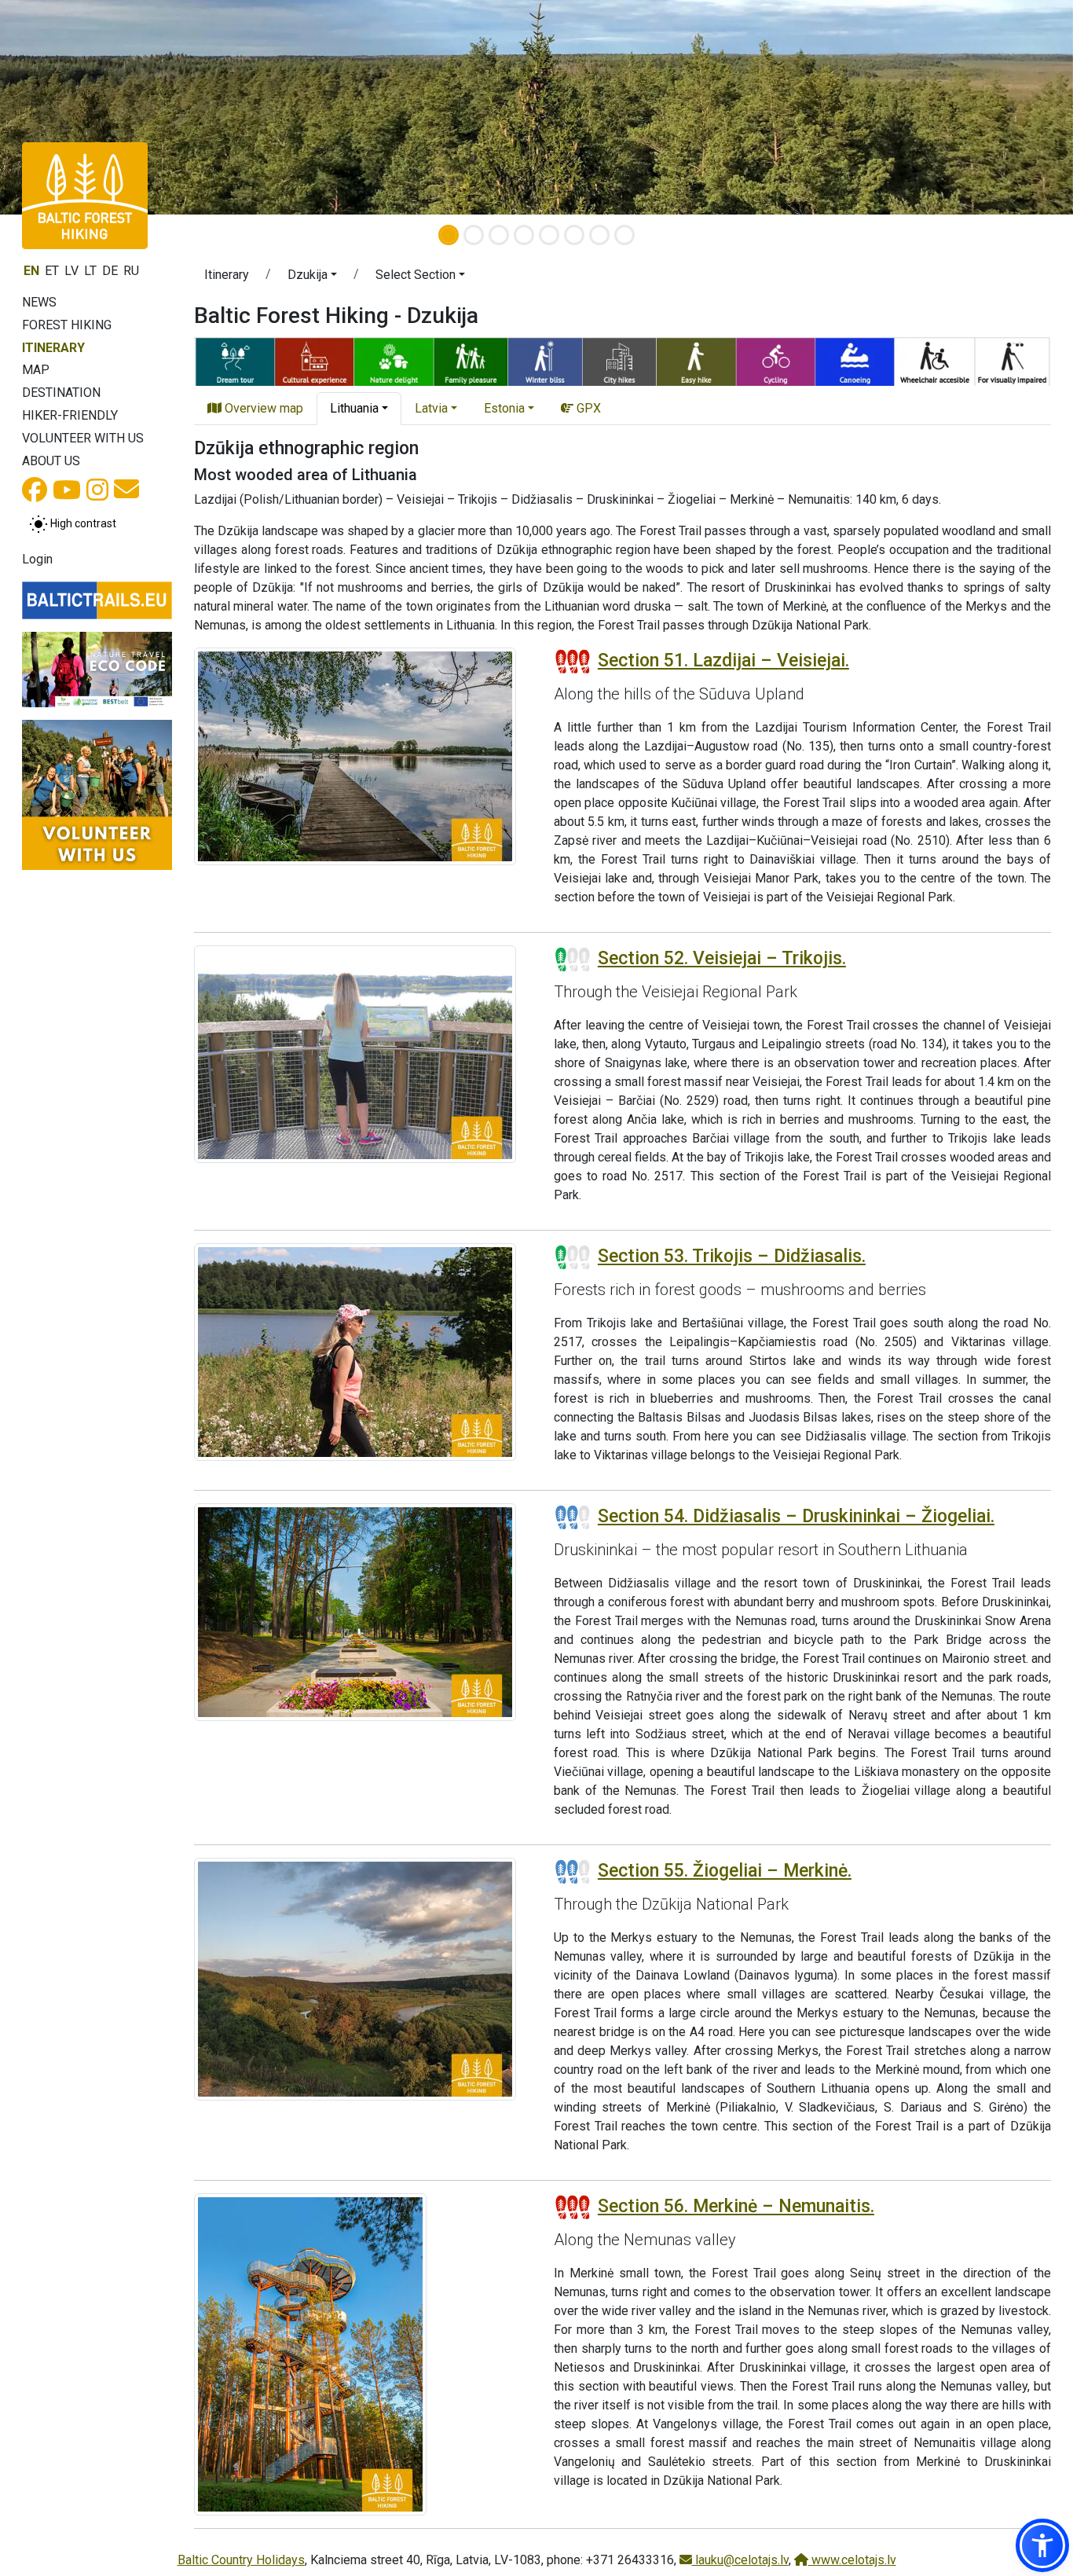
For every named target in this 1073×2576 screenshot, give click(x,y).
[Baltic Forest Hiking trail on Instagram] (97, 495)
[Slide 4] (524, 235)
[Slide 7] (599, 235)
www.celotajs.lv (852, 2560)
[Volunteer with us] (97, 795)
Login (37, 559)
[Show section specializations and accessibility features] (623, 360)
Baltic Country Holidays (241, 2560)
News (39, 302)
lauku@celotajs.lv (740, 2560)
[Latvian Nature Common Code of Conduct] (97, 670)
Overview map (262, 408)
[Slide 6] (574, 235)
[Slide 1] (449, 235)
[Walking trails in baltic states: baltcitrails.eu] (97, 601)
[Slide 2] (474, 235)
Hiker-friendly (70, 415)
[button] (312, 277)
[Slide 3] (499, 235)
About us (51, 461)
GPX (587, 408)
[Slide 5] (549, 235)
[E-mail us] (126, 494)
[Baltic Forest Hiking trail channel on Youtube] (67, 495)
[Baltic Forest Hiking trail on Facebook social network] (35, 495)
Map (36, 370)
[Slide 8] (624, 235)
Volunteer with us (83, 438)
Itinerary (53, 348)
